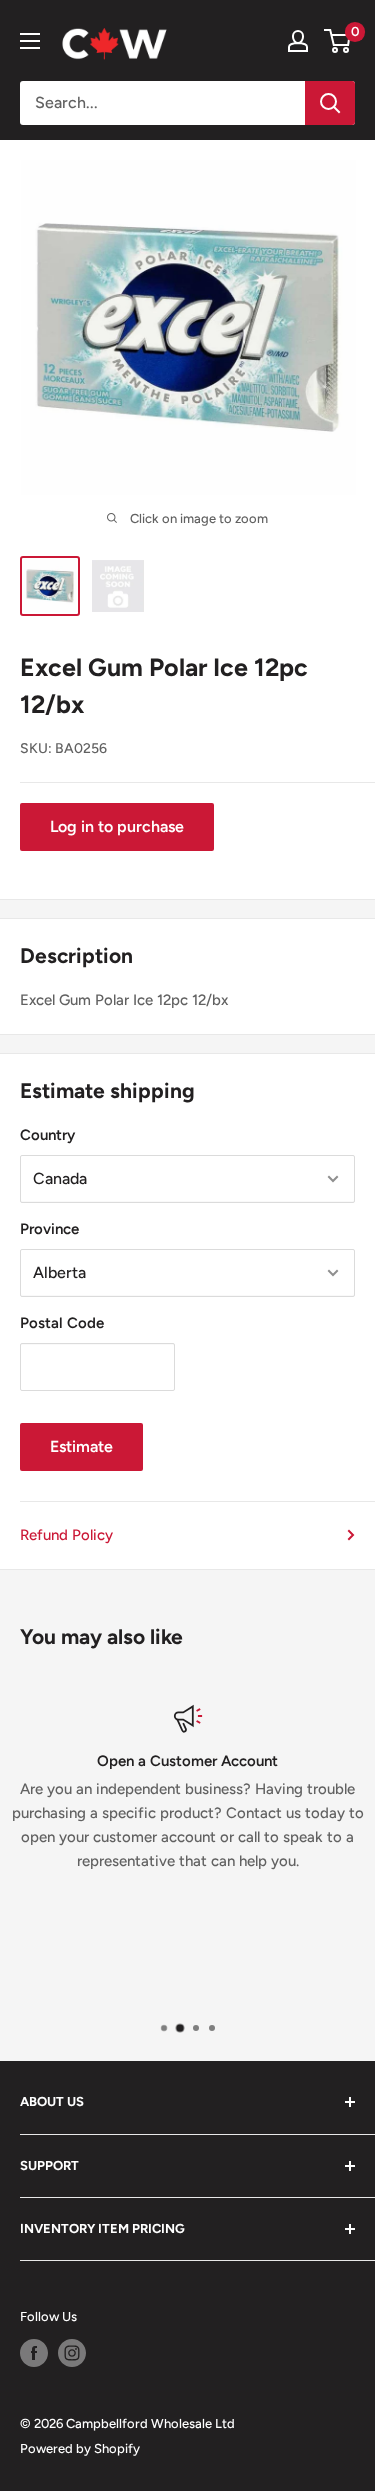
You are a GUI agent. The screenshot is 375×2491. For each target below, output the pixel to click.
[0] (338, 41)
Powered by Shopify (80, 2448)
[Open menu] (30, 41)
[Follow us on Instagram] (72, 2353)
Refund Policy (66, 1535)
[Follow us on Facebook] (34, 2353)
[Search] (330, 103)
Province (49, 1229)
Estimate (81, 1446)
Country (47, 1135)
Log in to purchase (117, 826)
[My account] (298, 41)
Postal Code (62, 1323)
